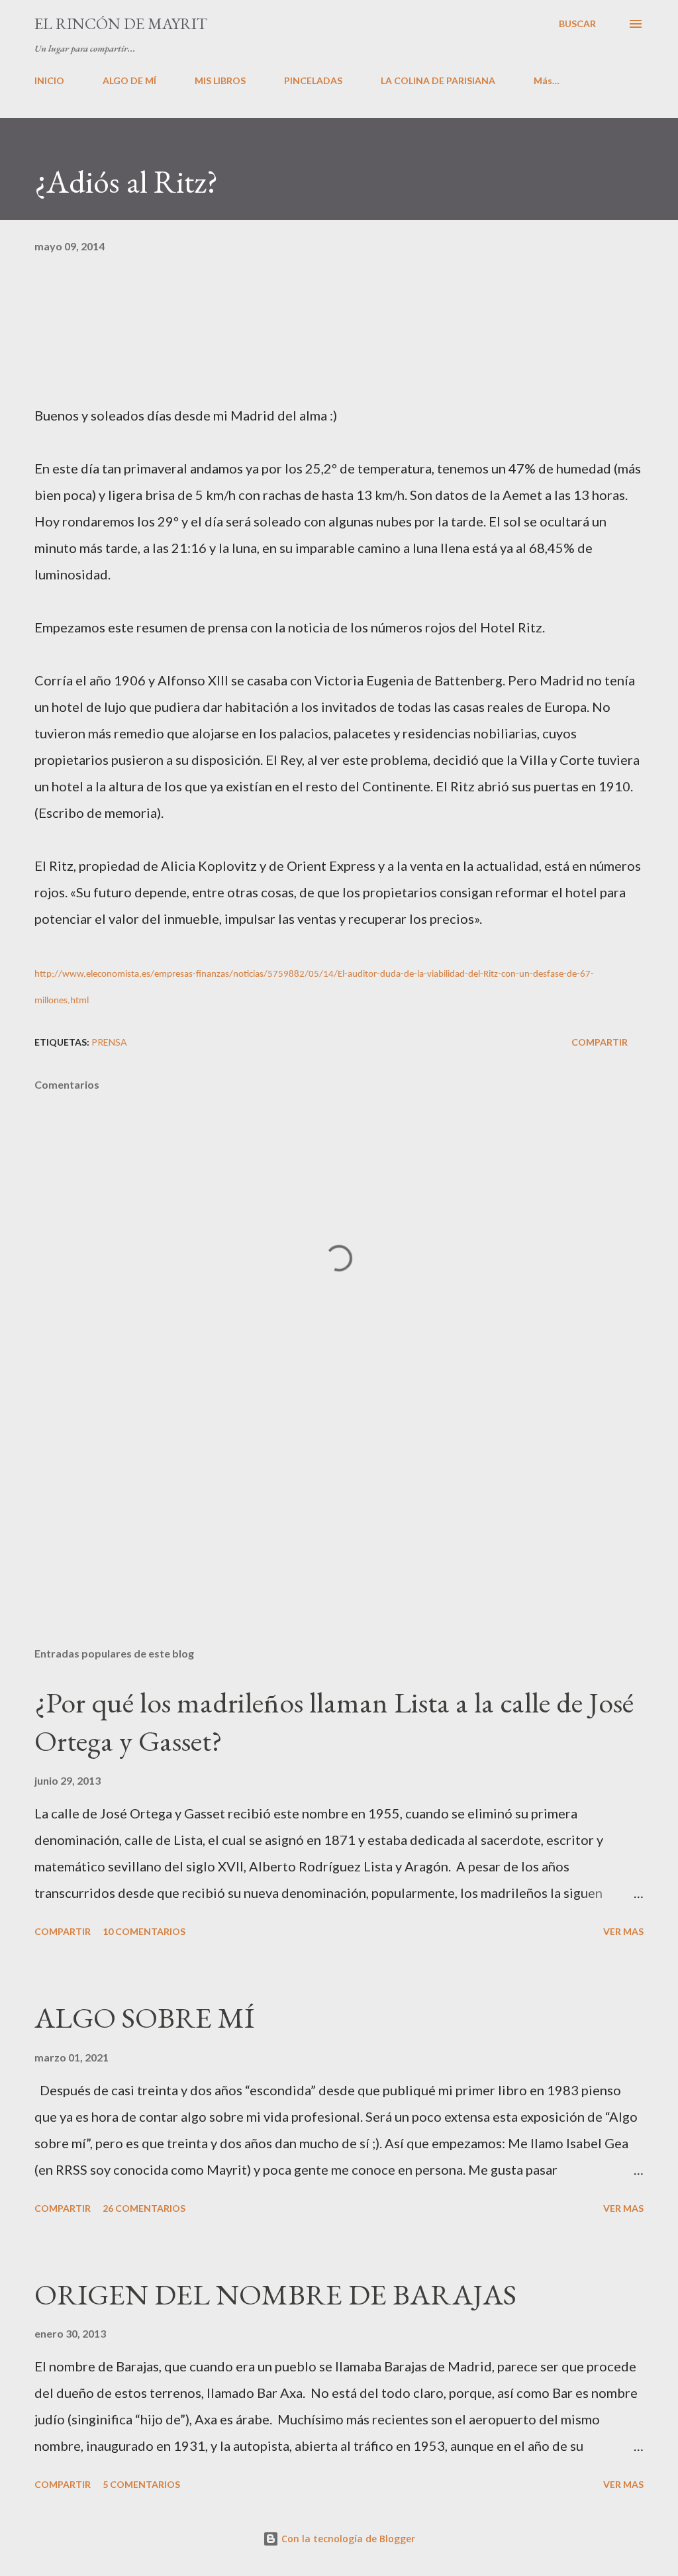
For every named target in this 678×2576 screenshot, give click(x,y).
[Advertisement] (339, 1533)
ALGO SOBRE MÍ (144, 2017)
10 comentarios (144, 1931)
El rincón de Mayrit (121, 24)
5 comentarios (141, 2484)
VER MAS (623, 1931)
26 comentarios (144, 2208)
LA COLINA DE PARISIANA (438, 80)
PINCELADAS (313, 80)
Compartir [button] (600, 1042)
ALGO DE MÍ (129, 80)
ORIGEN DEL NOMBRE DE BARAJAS (275, 2294)
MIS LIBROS (220, 80)
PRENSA (109, 1042)
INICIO (49, 80)
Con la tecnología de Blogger (347, 2539)
